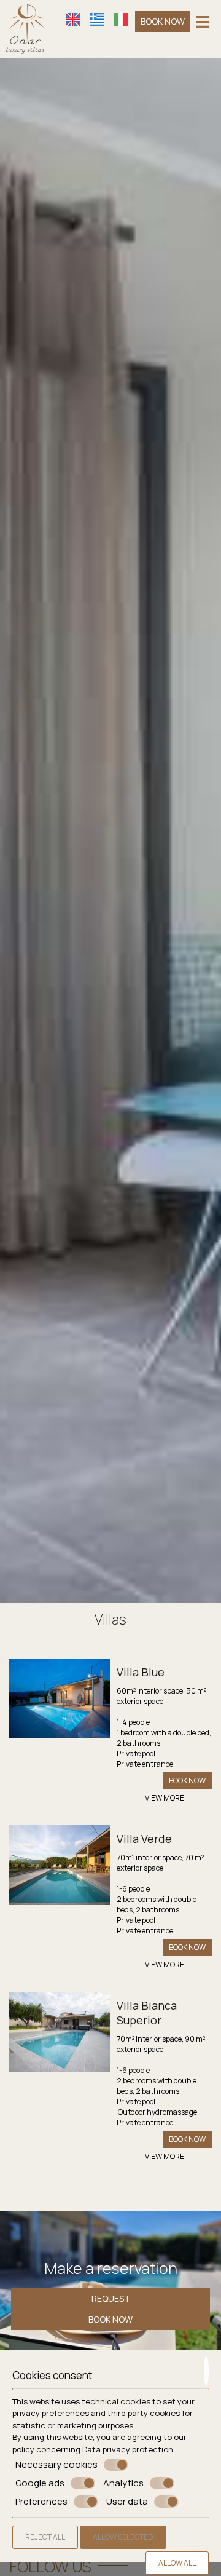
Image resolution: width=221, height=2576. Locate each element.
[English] (73, 19)
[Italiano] (121, 19)
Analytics (123, 2483)
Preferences (41, 2502)
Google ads (40, 2483)
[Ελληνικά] (97, 19)
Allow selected (123, 2537)
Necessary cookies (56, 2465)
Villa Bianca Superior (147, 2013)
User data (127, 2502)
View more (165, 1798)
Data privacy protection (128, 2449)
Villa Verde (144, 1839)
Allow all (177, 2563)
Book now (163, 21)
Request (111, 2298)
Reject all (45, 2537)
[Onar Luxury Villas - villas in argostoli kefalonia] (26, 28)
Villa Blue (141, 1672)
